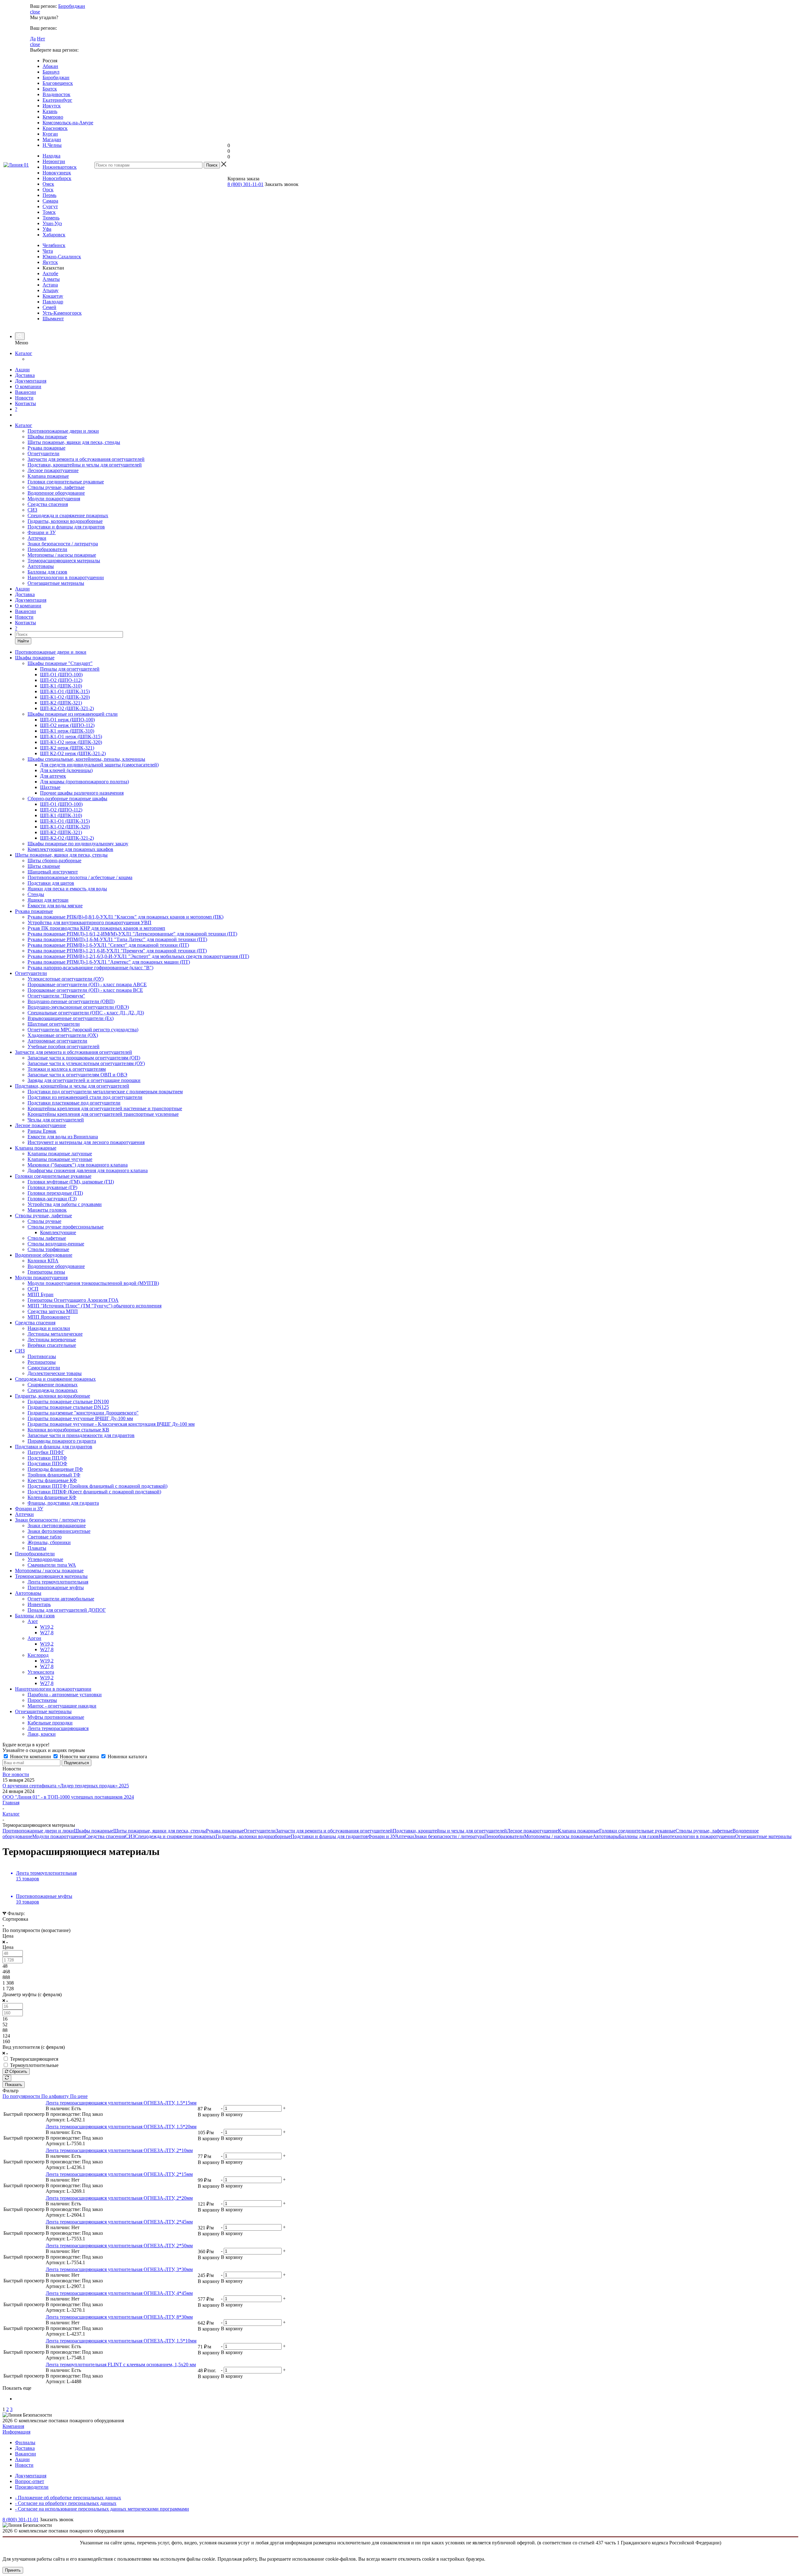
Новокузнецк (57, 173)
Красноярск (55, 128)
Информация (16, 2432)
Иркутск (52, 106)
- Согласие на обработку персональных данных (66, 2503)
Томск (49, 212)
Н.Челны (52, 145)
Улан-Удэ (52, 223)
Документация (31, 381)
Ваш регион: (43, 6)
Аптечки (37, 538)
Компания (13, 2426)
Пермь (49, 195)
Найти (23, 641)
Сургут (50, 206)
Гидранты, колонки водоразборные (65, 521)
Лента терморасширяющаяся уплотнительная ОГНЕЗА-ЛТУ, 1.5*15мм (121, 2103)
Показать (14, 2085)
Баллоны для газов (47, 572)
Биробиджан (72, 6)
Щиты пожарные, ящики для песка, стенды (74, 442)
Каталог (24, 353)
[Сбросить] (7, 2078)
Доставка (25, 375)
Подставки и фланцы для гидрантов (66, 527)
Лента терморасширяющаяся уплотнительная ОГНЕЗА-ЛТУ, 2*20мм (119, 2198)
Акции (22, 370)
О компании (28, 386)
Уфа (47, 229)
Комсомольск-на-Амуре (68, 123)
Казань (50, 111)
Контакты (26, 403)
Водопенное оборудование (56, 493)
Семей (49, 307)
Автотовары (41, 566)
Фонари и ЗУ (42, 532)
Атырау (51, 290)
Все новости (16, 1774)
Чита (48, 251)
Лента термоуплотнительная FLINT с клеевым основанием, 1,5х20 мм (121, 2365)
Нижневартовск (60, 167)
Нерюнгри (54, 161)
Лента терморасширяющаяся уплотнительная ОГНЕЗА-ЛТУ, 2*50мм (119, 2246)
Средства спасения (48, 504)
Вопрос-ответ (30, 2481)
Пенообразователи (47, 549)
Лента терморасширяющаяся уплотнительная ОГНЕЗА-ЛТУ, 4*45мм (119, 2293)
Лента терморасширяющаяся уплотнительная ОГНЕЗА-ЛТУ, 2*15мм (119, 2174)
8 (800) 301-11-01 (245, 184)
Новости (24, 398)
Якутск (50, 262)
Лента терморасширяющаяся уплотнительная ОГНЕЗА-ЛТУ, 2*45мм (119, 2222)
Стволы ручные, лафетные (56, 487)
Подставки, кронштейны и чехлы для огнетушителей (85, 465)
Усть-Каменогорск (62, 313)
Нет (41, 39)
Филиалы (25, 2442)
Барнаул (51, 72)
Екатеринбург (57, 100)
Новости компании (31, 1757)
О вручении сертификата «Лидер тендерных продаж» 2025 (66, 1786)
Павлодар (53, 302)
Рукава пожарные (46, 448)
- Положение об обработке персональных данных (68, 2498)
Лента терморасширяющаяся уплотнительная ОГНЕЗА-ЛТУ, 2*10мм (119, 2150)
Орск (48, 190)
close (35, 12)
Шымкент (53, 319)
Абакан (50, 66)
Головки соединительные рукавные (66, 482)
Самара (50, 201)
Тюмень (51, 218)
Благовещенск (58, 83)
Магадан (52, 139)
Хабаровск (54, 235)
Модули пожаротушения (54, 499)
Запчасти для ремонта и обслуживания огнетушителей (86, 459)
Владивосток (56, 94)
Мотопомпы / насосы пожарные (62, 555)
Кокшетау (53, 296)
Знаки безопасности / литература (63, 544)
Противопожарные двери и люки (63, 431)
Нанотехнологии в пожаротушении (66, 577)
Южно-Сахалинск (62, 257)
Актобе (50, 273)
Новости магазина (79, 1757)
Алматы (51, 279)
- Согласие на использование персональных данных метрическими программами (102, 2509)
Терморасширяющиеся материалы (64, 561)
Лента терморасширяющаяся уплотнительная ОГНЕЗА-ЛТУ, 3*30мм (119, 2269)
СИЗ (32, 510)
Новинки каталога (127, 1757)
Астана (50, 285)
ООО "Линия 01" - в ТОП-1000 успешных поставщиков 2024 (68, 1797)
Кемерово (53, 117)
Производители (32, 2487)
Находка (51, 156)
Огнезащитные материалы (56, 583)
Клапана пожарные (48, 476)
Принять (13, 2570)
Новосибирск (57, 178)
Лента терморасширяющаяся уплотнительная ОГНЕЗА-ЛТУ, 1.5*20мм (121, 2127)
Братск (50, 89)
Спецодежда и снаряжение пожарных (68, 515)
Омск (48, 184)
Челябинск (54, 245)
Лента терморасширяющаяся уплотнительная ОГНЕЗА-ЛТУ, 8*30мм (119, 2317)
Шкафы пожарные (47, 437)
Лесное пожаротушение (53, 470)
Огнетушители (43, 453)
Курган (50, 134)
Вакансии (26, 392)
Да (33, 39)
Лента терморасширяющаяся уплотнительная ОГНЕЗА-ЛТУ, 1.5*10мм (121, 2341)
